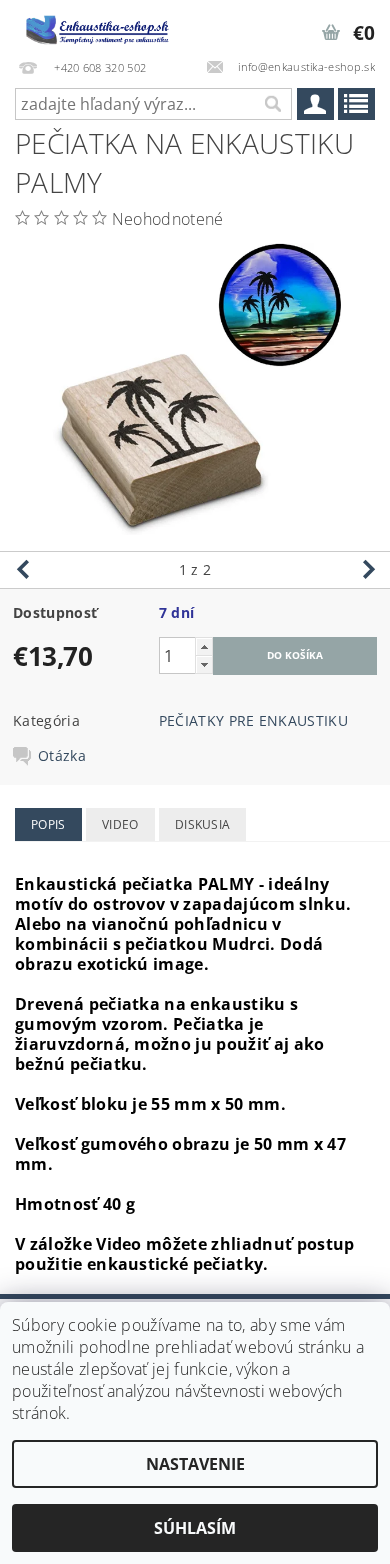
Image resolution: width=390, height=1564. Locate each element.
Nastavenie (195, 1464)
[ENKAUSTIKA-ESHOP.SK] (97, 26)
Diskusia (203, 824)
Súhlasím (195, 1528)
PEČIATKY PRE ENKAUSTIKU (253, 720)
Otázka (62, 756)
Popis (48, 824)
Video (120, 824)
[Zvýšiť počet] (204, 646)
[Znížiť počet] (204, 664)
